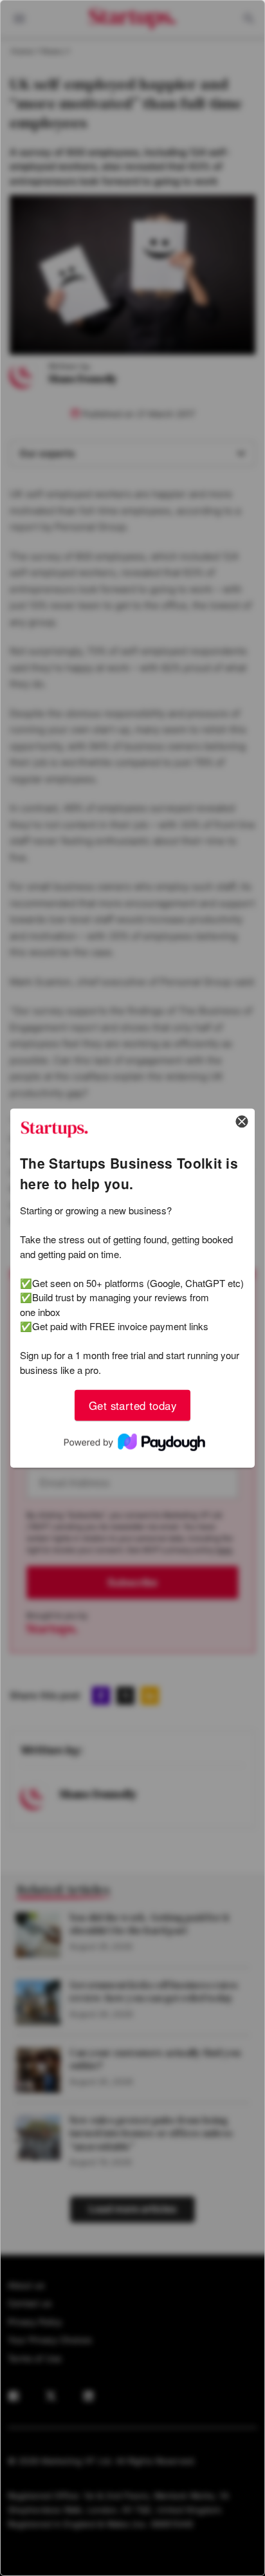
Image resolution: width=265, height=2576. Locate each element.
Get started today (132, 1405)
